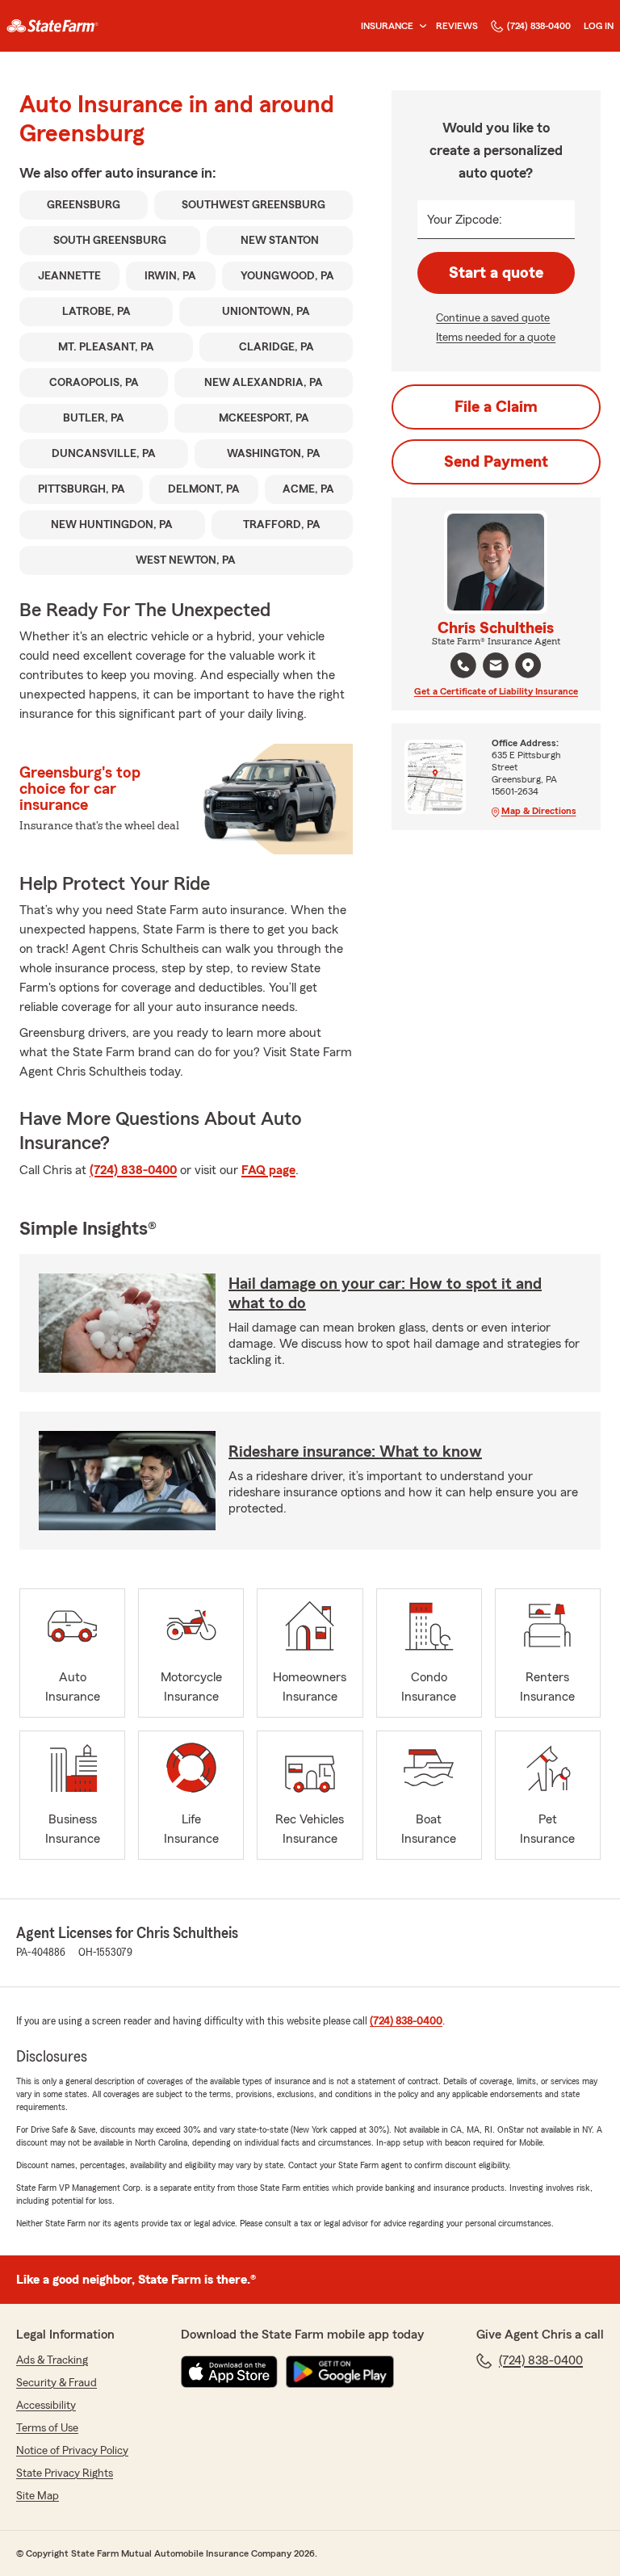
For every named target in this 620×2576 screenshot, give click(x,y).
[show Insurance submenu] (420, 26)
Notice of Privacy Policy (72, 2451)
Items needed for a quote (496, 338)
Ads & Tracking (52, 2360)
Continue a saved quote (493, 318)
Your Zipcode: (465, 220)
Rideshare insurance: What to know (355, 1452)
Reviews (457, 26)
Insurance (387, 26)
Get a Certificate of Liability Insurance (496, 691)
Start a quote (496, 273)
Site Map (38, 2496)
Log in (599, 26)
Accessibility (46, 2406)
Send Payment (496, 462)
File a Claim (496, 407)
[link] (52, 26)
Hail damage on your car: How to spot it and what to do (385, 1294)
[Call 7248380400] (463, 665)
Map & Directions (539, 811)
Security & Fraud (57, 2383)
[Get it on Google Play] (340, 2372)
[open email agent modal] (496, 667)
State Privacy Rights (65, 2473)
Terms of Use (47, 2428)
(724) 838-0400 (539, 26)
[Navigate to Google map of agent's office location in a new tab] (528, 665)
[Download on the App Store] (229, 2372)
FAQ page (268, 1170)
